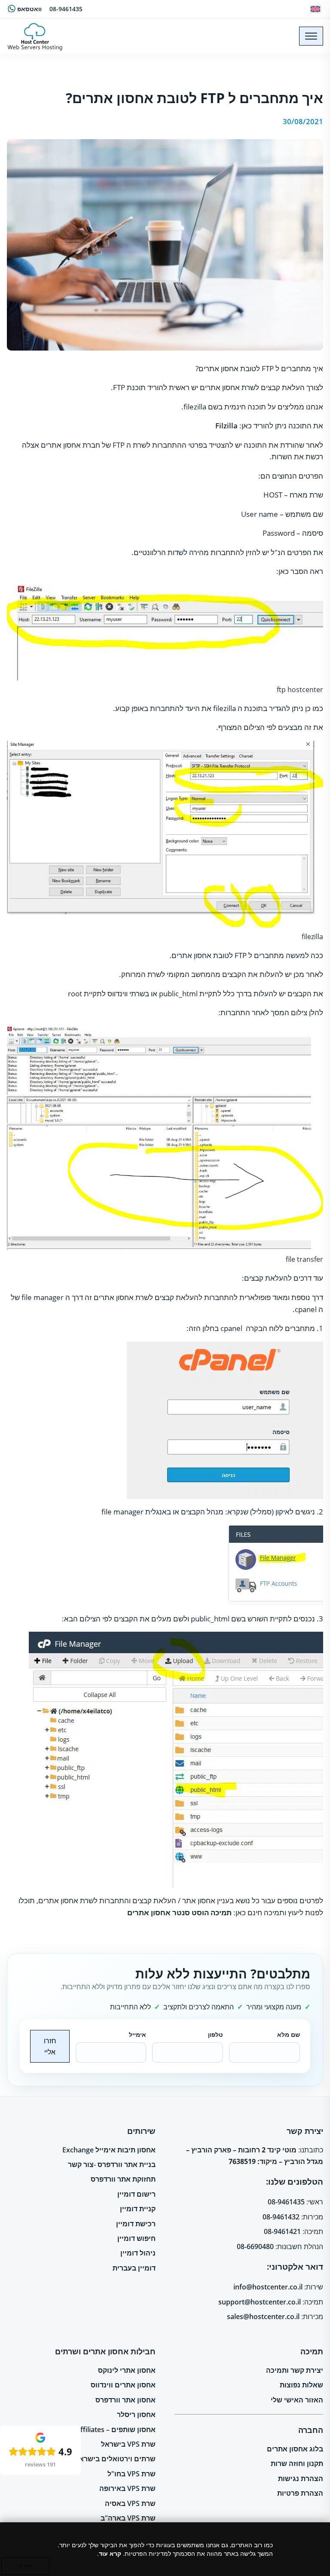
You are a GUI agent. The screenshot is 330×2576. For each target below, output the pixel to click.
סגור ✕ (25, 2566)
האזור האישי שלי (297, 2400)
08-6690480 (255, 2246)
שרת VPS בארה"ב (128, 2518)
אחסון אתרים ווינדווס (123, 2385)
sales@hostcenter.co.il (263, 2317)
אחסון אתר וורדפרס (125, 2400)
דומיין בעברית (134, 2268)
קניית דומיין (138, 2209)
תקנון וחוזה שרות (297, 2463)
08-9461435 (66, 9)
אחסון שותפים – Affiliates (116, 2429)
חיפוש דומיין (136, 2238)
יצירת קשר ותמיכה (295, 2370)
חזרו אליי (50, 2046)
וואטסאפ (29, 9)
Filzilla (226, 426)
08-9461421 (282, 2231)
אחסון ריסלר (136, 2414)
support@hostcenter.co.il (260, 2302)
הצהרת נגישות (301, 2478)
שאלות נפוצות (301, 2385)
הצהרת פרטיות (300, 2493)
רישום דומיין (136, 2194)
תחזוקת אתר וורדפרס (123, 2179)
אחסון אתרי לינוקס (127, 2370)
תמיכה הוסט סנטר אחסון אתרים (179, 1912)
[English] (315, 9)
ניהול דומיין (138, 2253)
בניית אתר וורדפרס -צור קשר (112, 2164)
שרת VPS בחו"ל (131, 2474)
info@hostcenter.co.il (268, 2287)
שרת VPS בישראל (128, 2444)
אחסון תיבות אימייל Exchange (109, 2150)
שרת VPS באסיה (130, 2503)
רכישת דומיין (136, 2224)
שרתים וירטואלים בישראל (115, 2459)
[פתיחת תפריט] (311, 36)
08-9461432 (281, 2217)
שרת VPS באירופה (127, 2488)
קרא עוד (110, 2553)
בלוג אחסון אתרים (295, 2449)
